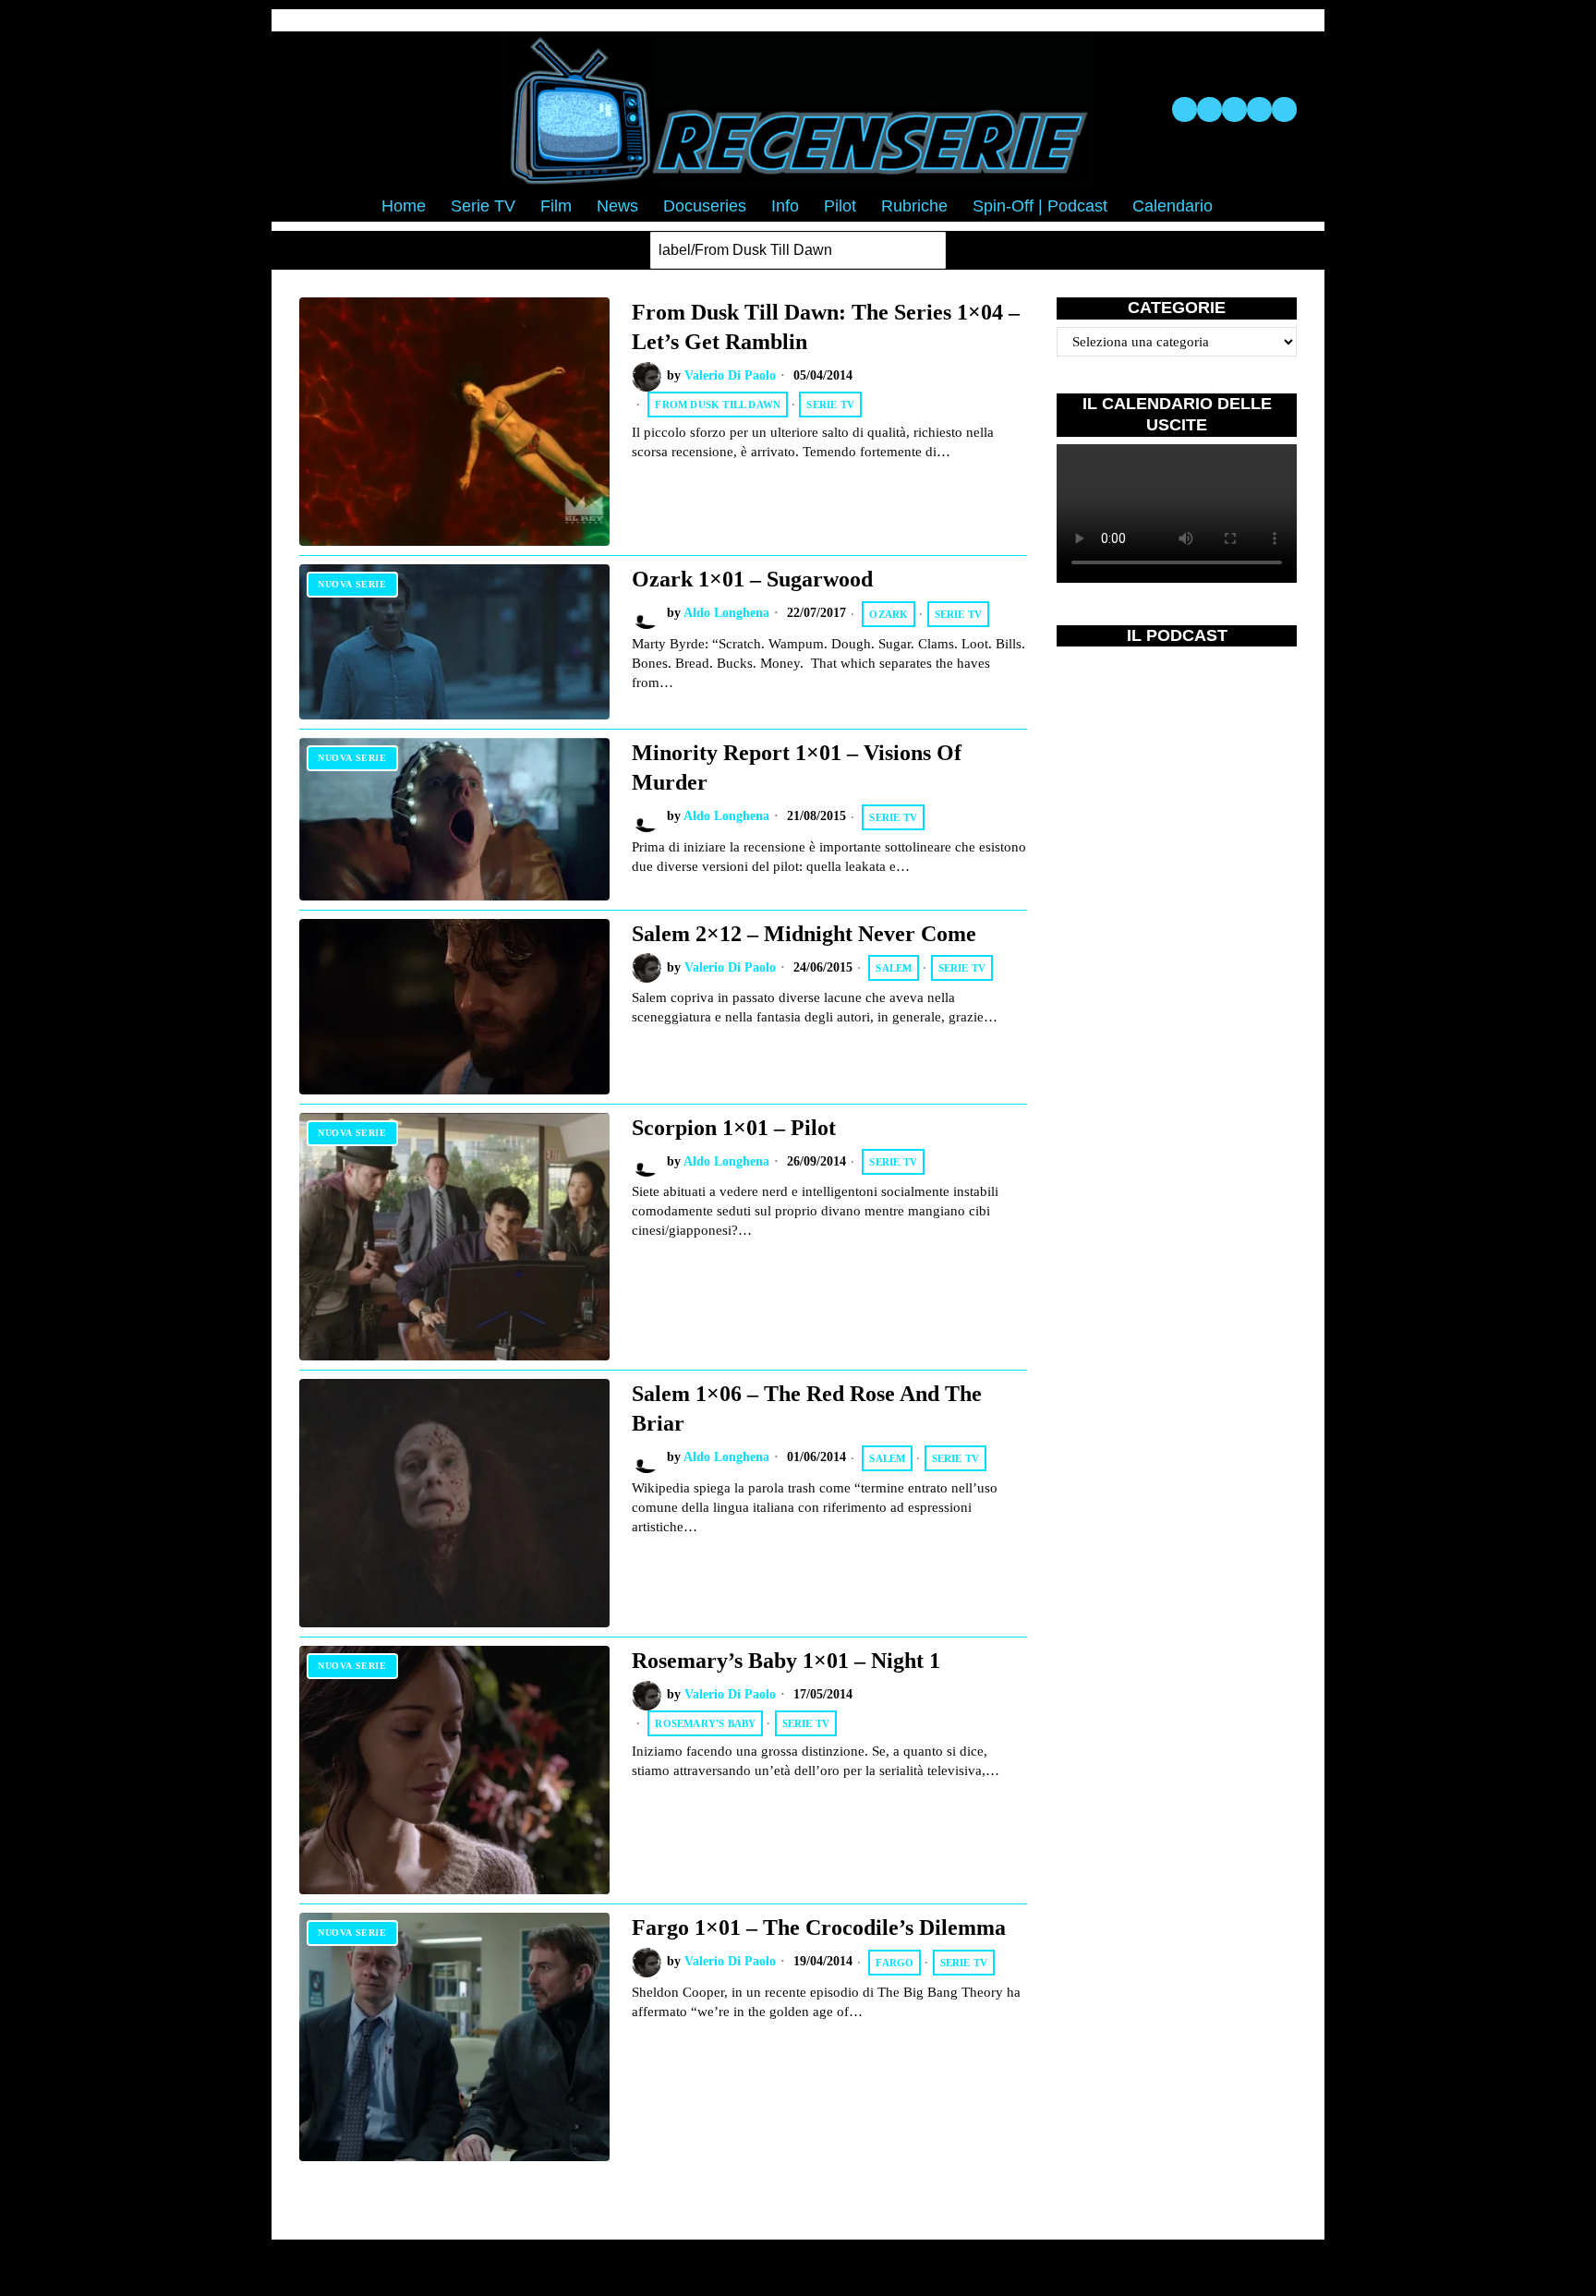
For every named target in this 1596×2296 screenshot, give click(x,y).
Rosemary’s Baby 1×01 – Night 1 (786, 1660)
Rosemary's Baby (705, 1723)
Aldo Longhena (726, 613)
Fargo (895, 1963)
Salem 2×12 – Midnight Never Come (804, 933)
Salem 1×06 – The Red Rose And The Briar (807, 1408)
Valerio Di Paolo (730, 375)
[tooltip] (1185, 109)
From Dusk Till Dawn (718, 405)
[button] (927, 250)
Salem (894, 968)
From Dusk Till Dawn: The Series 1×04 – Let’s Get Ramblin (826, 326)
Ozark (889, 614)
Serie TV (830, 405)
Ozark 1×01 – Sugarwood (752, 579)
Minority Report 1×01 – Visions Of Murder (797, 767)
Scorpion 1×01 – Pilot (734, 1127)
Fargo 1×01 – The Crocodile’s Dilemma (819, 1927)
